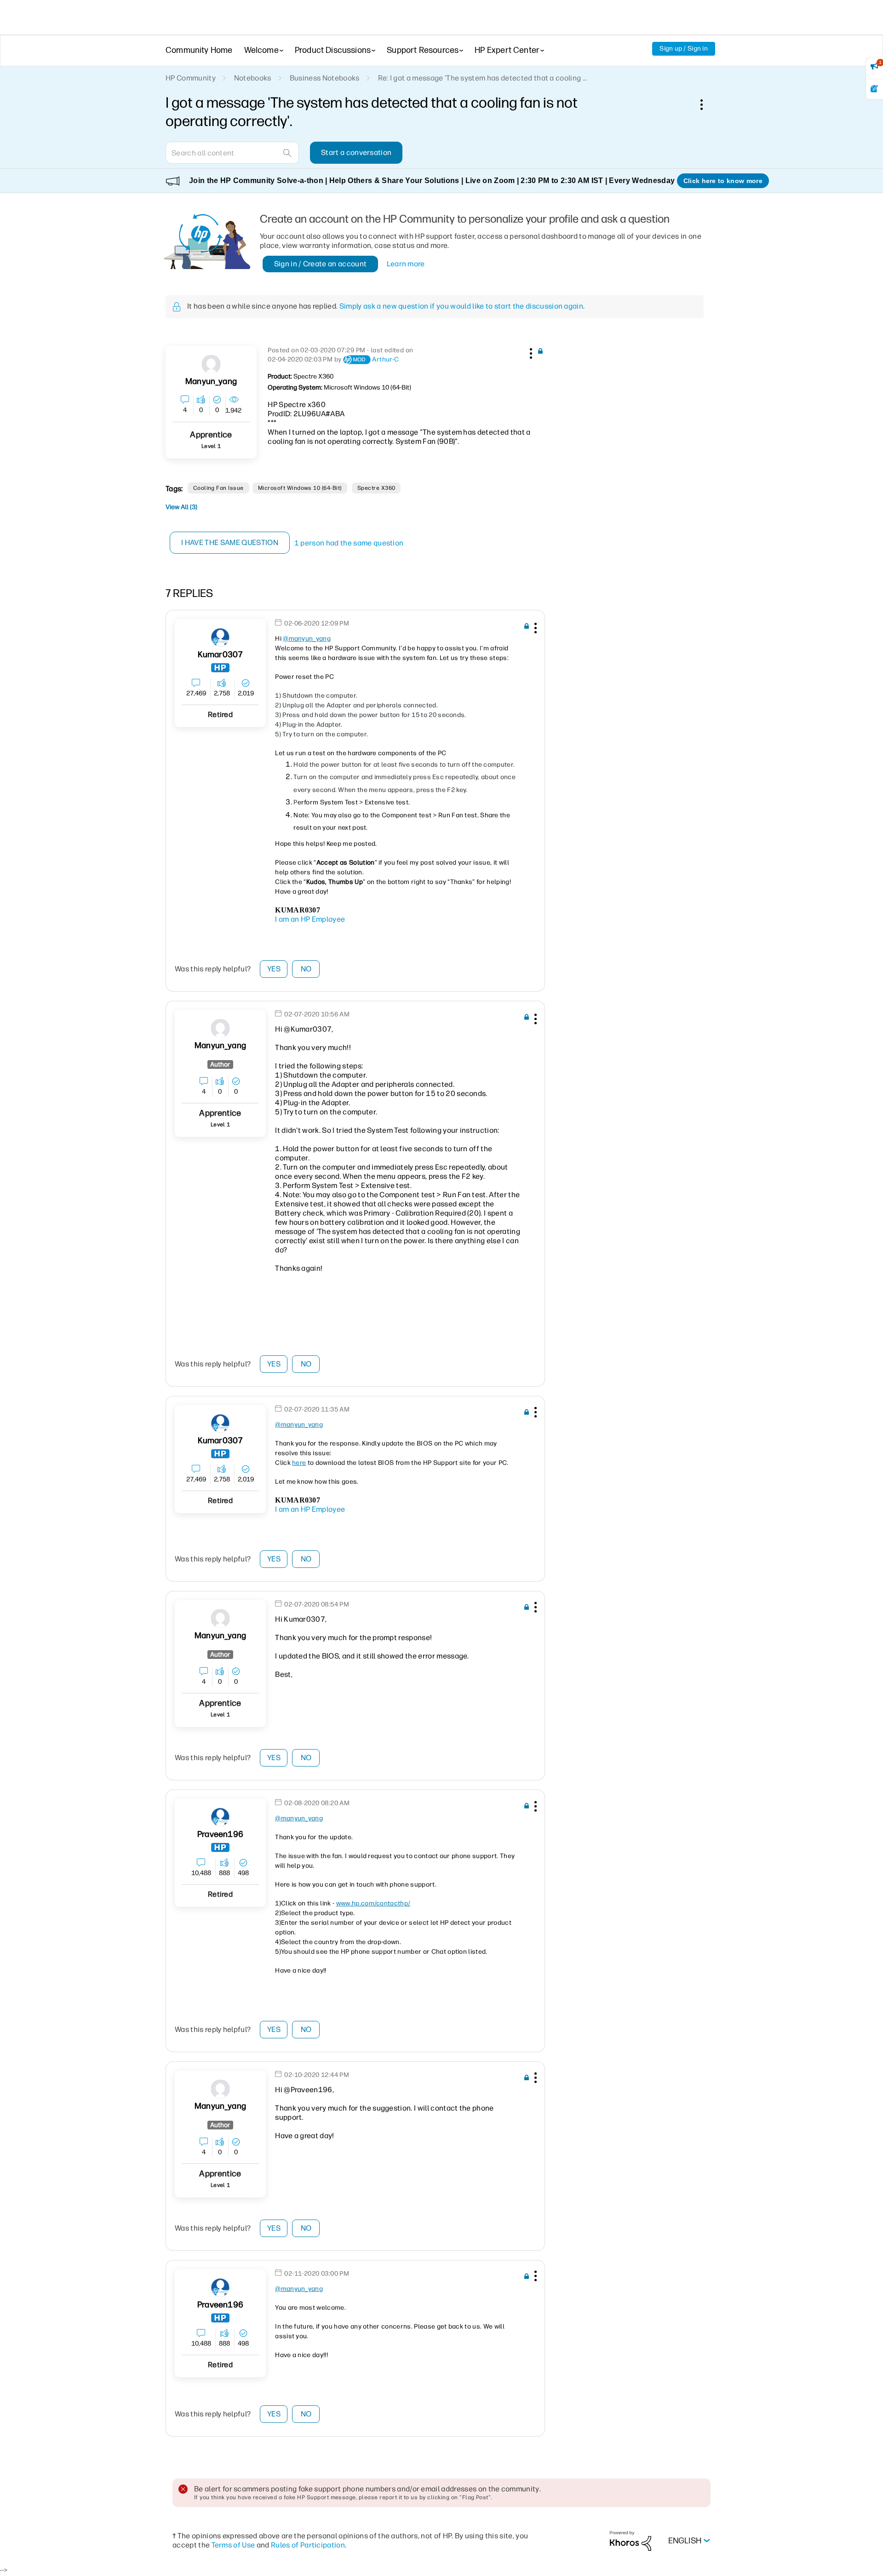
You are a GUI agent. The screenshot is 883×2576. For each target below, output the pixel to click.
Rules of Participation (308, 2545)
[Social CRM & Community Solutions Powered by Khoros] (631, 2540)
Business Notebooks (325, 78)
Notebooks (253, 78)
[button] (530, 352)
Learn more (406, 264)
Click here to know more (723, 181)
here (299, 1463)
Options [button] (706, 104)
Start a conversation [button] (356, 152)
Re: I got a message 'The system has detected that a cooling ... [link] (483, 78)
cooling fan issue (218, 488)
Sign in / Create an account (321, 264)
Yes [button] (274, 969)
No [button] (306, 969)
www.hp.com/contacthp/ (373, 1903)
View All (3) (181, 507)
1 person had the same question (349, 543)
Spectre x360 (376, 488)
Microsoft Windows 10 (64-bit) (300, 488)
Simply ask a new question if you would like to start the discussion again (461, 306)
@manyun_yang (307, 639)
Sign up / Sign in (684, 49)
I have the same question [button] (230, 542)
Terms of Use (233, 2545)
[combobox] (232, 153)
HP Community (191, 78)
